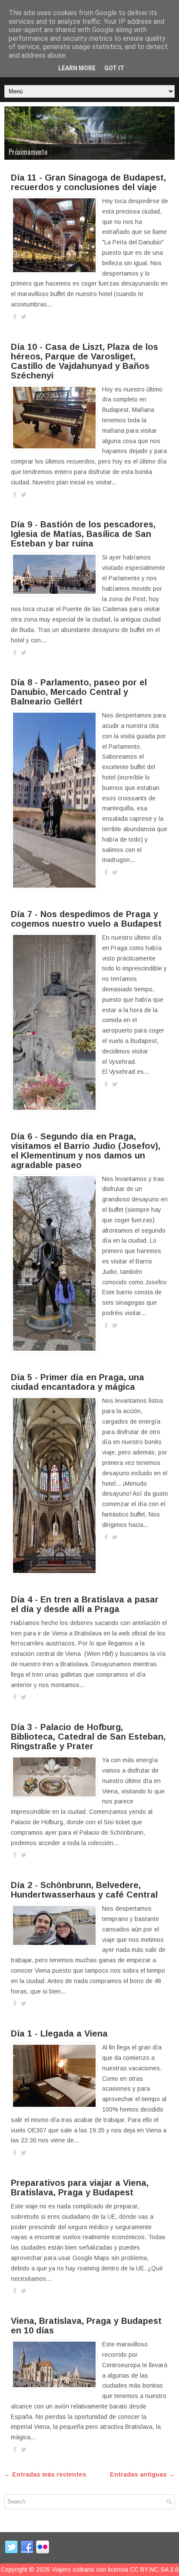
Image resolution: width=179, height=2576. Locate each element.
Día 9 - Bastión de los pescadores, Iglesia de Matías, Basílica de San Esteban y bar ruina (83, 534)
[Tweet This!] (24, 317)
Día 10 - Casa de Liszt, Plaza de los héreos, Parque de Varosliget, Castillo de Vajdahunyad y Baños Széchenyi (85, 361)
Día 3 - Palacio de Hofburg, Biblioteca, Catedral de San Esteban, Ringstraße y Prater (88, 1737)
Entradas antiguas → (142, 2474)
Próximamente (28, 152)
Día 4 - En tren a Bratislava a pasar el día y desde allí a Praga (85, 1604)
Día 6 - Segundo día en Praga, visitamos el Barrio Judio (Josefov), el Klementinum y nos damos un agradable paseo (86, 1151)
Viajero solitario (73, 2569)
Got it (114, 68)
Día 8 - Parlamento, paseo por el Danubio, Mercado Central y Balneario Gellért (79, 692)
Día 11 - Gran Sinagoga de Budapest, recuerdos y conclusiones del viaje (88, 182)
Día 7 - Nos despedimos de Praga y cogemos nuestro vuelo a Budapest (86, 919)
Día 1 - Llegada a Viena (59, 2033)
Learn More (77, 68)
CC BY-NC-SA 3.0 (154, 2569)
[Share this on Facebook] (15, 317)
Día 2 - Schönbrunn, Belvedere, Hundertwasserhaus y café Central (84, 1890)
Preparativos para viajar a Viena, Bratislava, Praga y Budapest (80, 2188)
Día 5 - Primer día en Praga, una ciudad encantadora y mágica (78, 1382)
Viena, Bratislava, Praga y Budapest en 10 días (86, 2326)
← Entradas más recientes (45, 2474)
